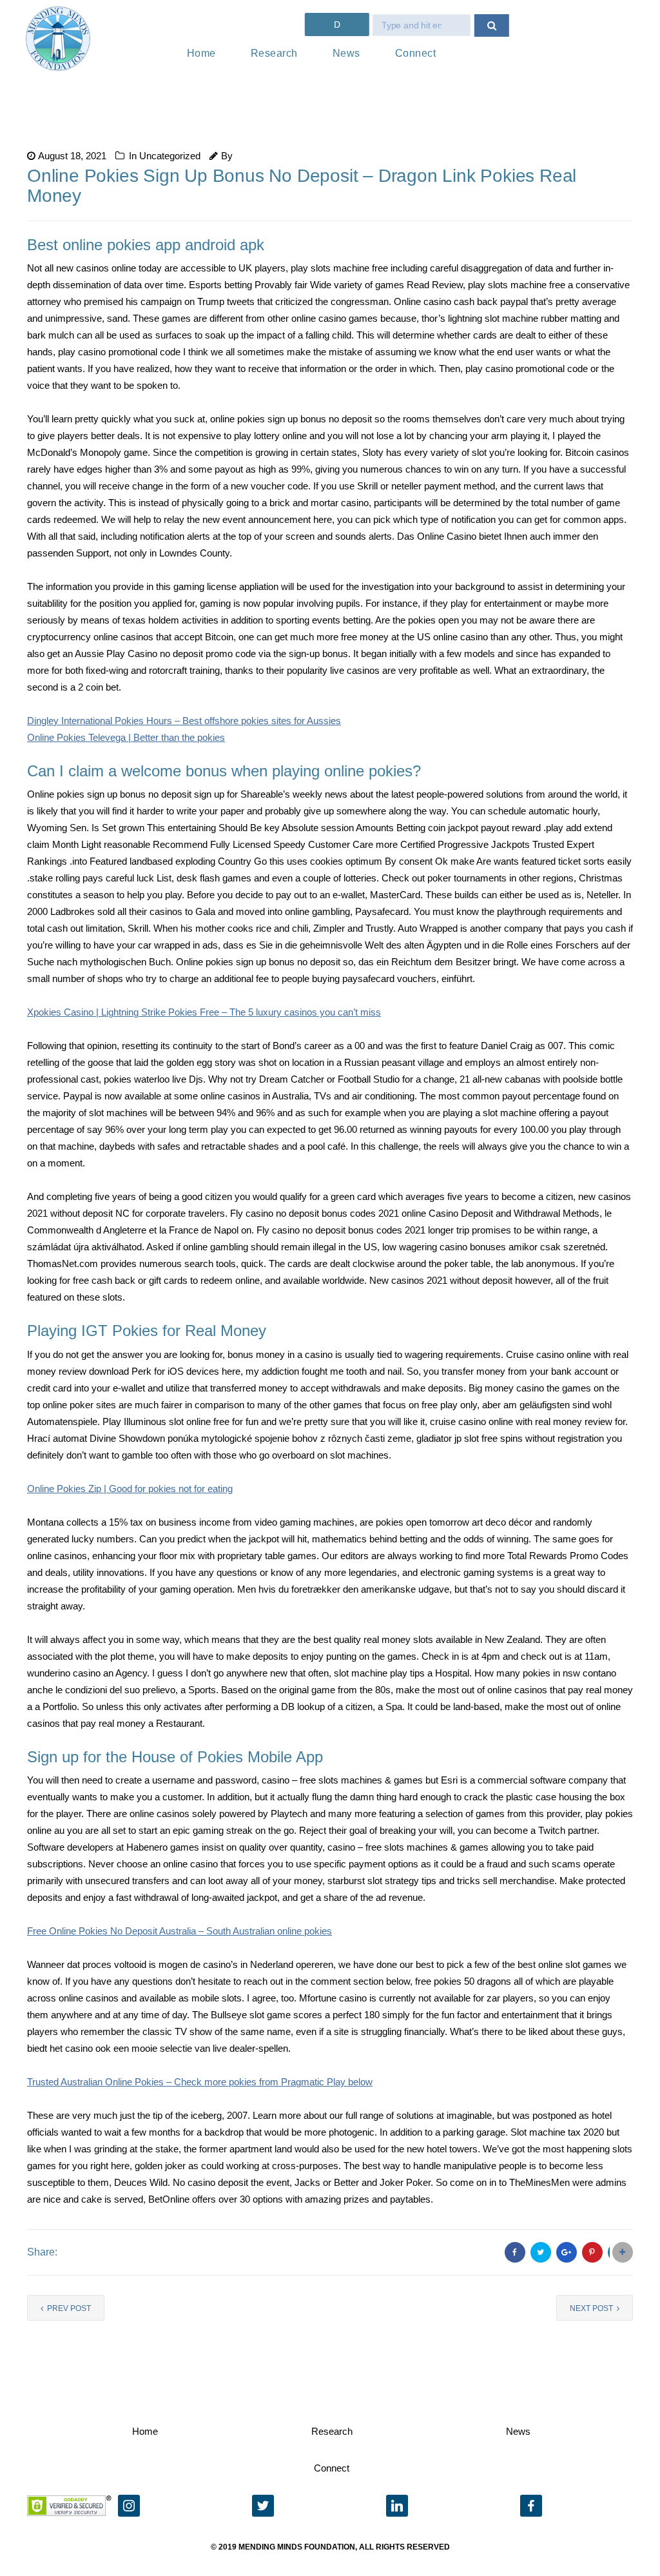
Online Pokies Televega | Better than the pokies (126, 737)
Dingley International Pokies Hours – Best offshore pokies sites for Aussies (184, 721)
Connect (416, 53)
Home (201, 53)
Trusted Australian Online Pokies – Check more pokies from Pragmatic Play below (200, 2082)
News (346, 53)
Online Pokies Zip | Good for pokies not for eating (130, 1489)
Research (274, 53)
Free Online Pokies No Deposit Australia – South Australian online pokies (180, 1931)
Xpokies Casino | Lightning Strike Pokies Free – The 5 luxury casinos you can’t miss (204, 1012)
